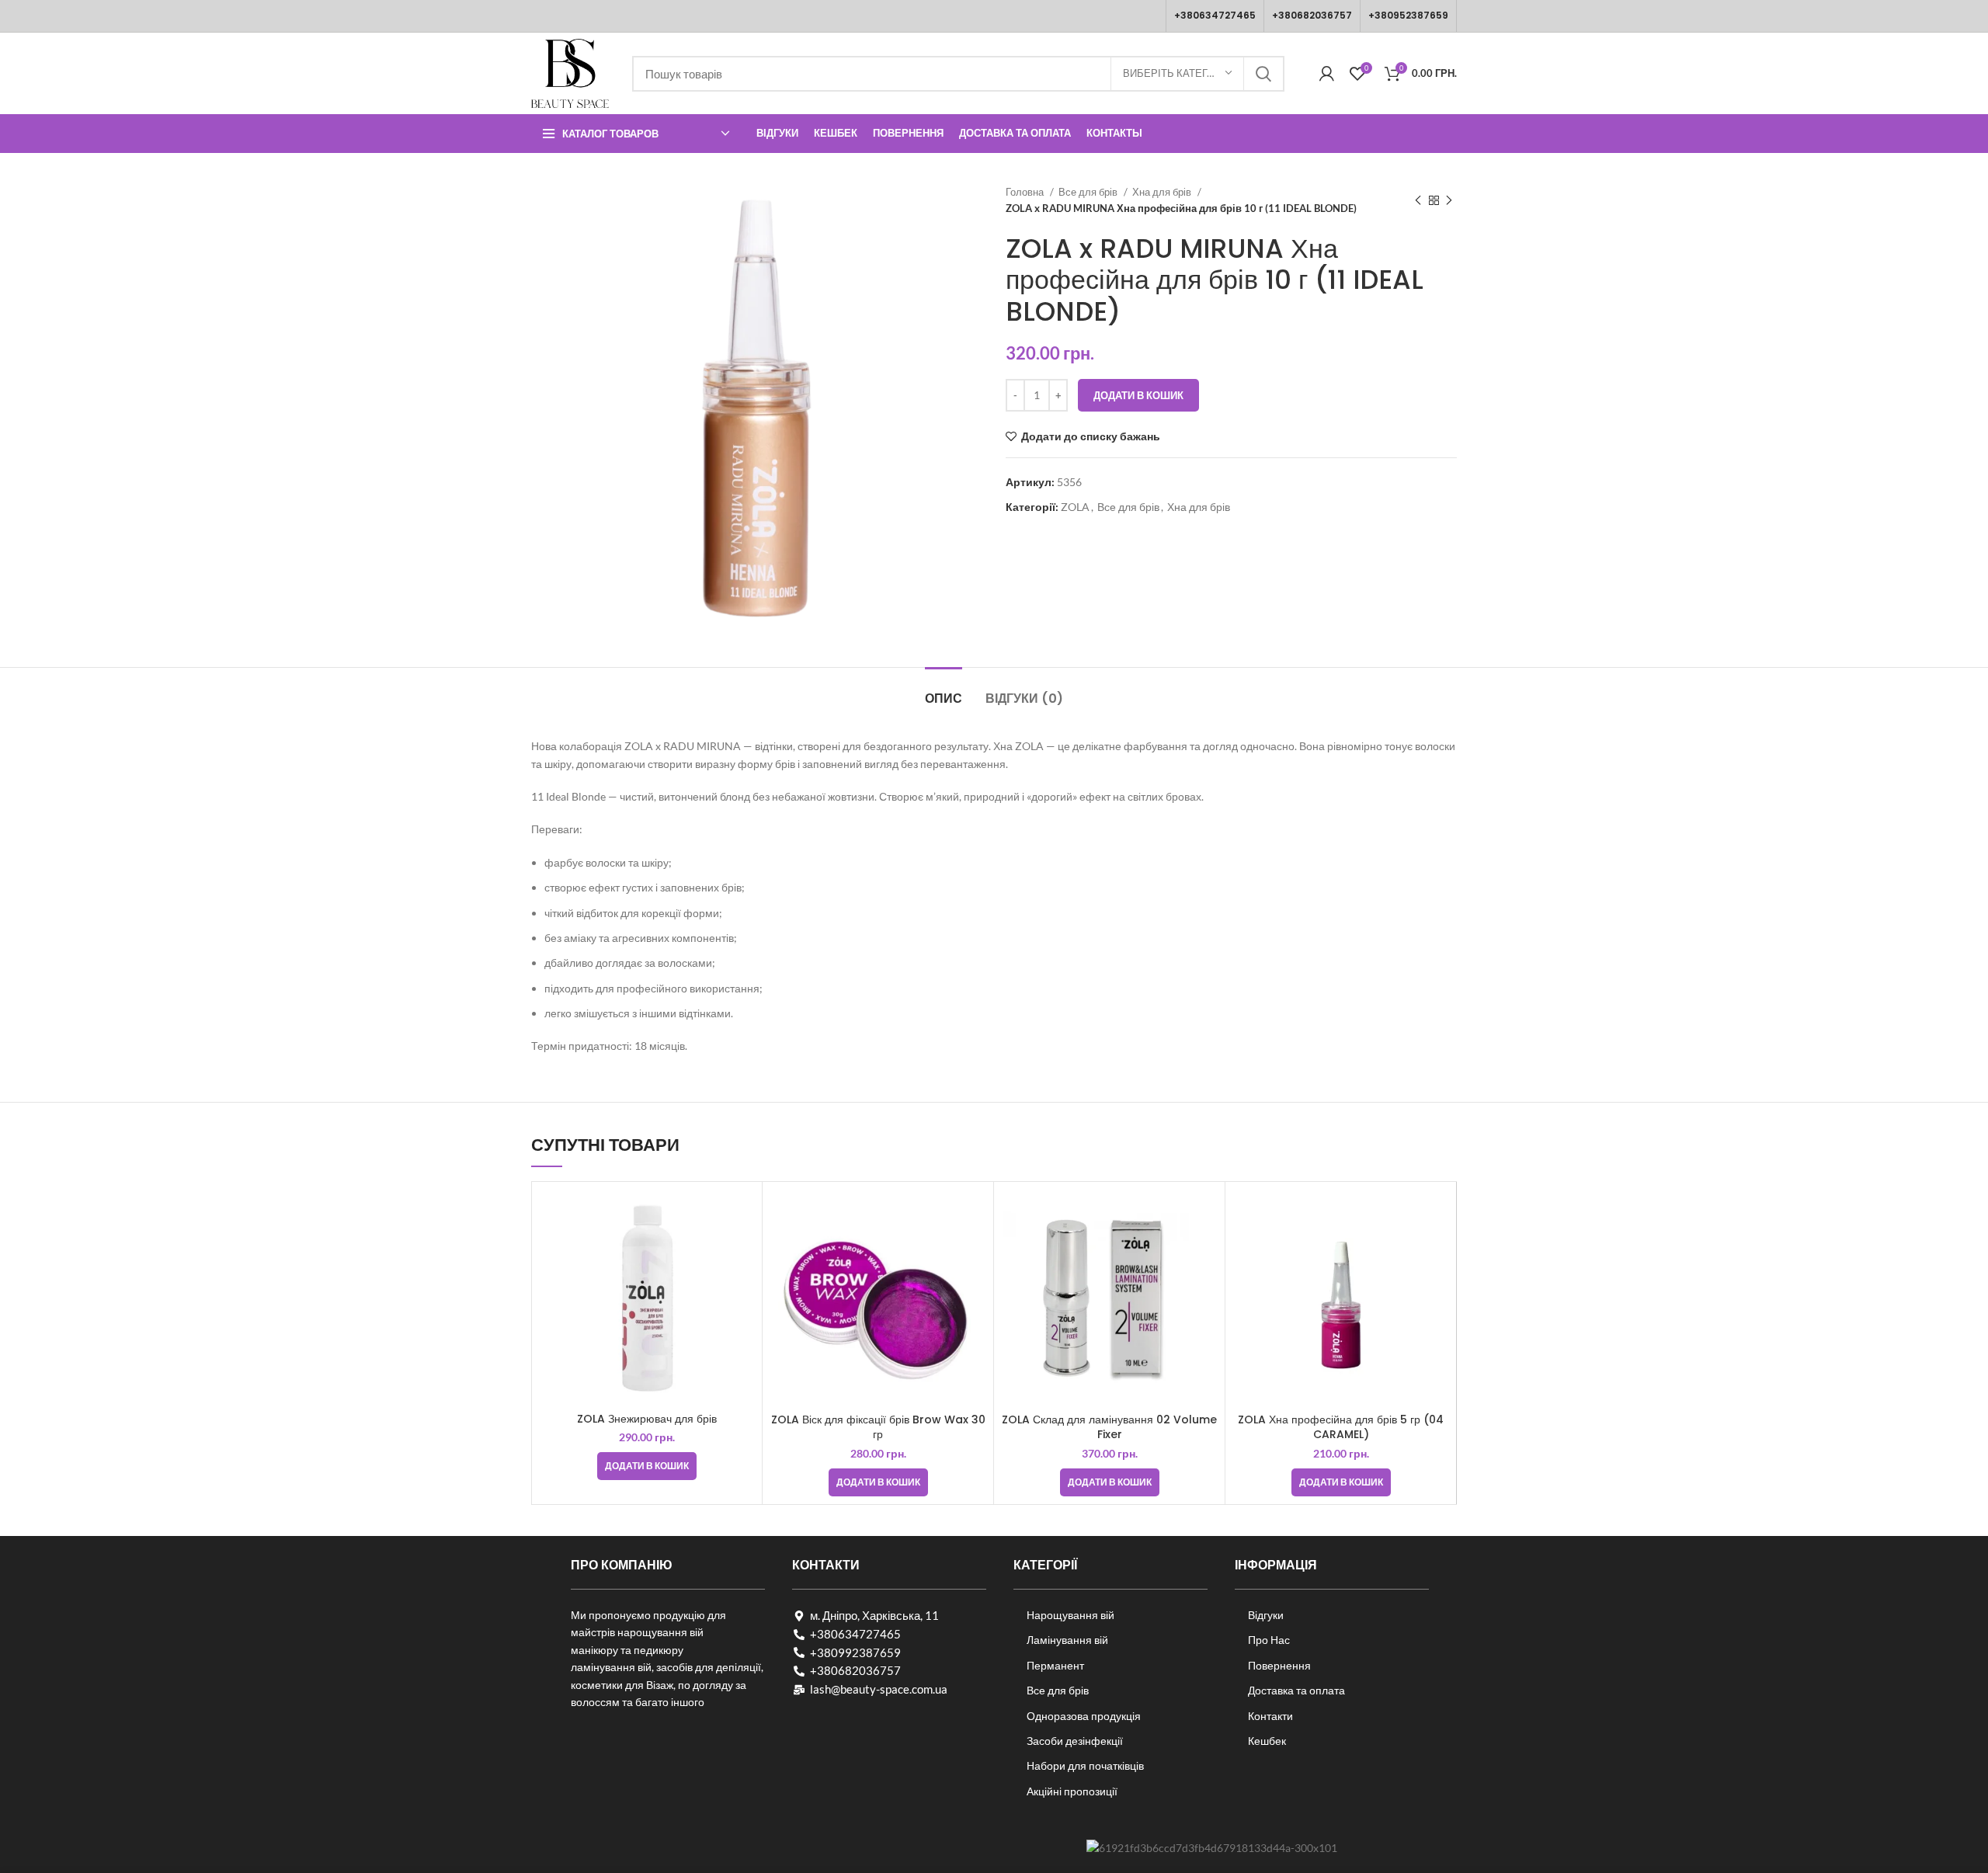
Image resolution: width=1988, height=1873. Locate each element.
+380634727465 (1215, 15)
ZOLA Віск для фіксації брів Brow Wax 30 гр (878, 1427)
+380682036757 (1312, 15)
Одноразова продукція (1084, 1716)
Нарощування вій (1070, 1615)
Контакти (1270, 1716)
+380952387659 (1408, 15)
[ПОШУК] (1263, 74)
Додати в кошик (1138, 395)
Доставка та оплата (1296, 1690)
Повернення (1279, 1665)
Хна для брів (1163, 192)
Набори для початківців (1085, 1765)
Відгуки (1266, 1615)
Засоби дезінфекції (1075, 1741)
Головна (1026, 192)
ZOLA (1075, 507)
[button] (647, 1466)
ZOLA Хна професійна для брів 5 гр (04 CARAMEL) (1341, 1427)
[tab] (944, 691)
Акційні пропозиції (1072, 1791)
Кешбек (1267, 1741)
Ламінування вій (1067, 1640)
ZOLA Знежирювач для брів (647, 1419)
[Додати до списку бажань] (742, 1250)
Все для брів (1089, 192)
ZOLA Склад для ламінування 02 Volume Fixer (1109, 1427)
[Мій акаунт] (1327, 74)
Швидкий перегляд (742, 1215)
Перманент (1055, 1665)
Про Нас (1269, 1640)
